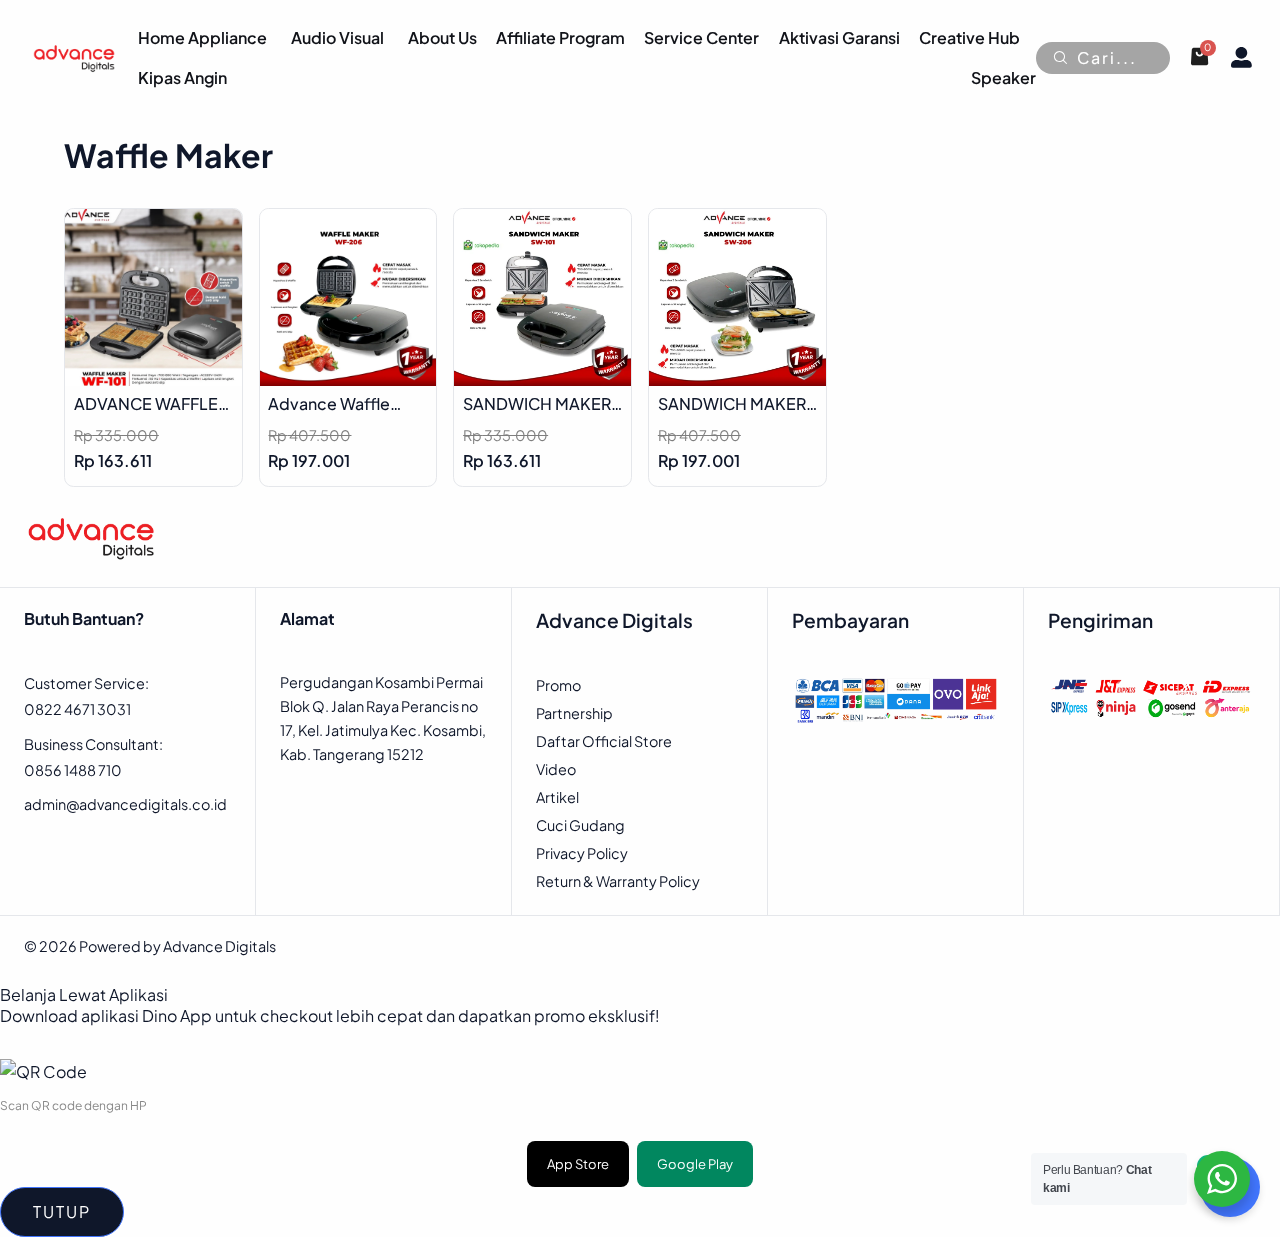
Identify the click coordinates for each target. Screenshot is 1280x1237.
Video (556, 769)
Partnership (574, 713)
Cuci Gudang (580, 825)
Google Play (695, 1164)
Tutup (62, 1211)
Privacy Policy (582, 853)
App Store (578, 1164)
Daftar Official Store (604, 741)
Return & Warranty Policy (618, 881)
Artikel (557, 797)
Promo (558, 685)
